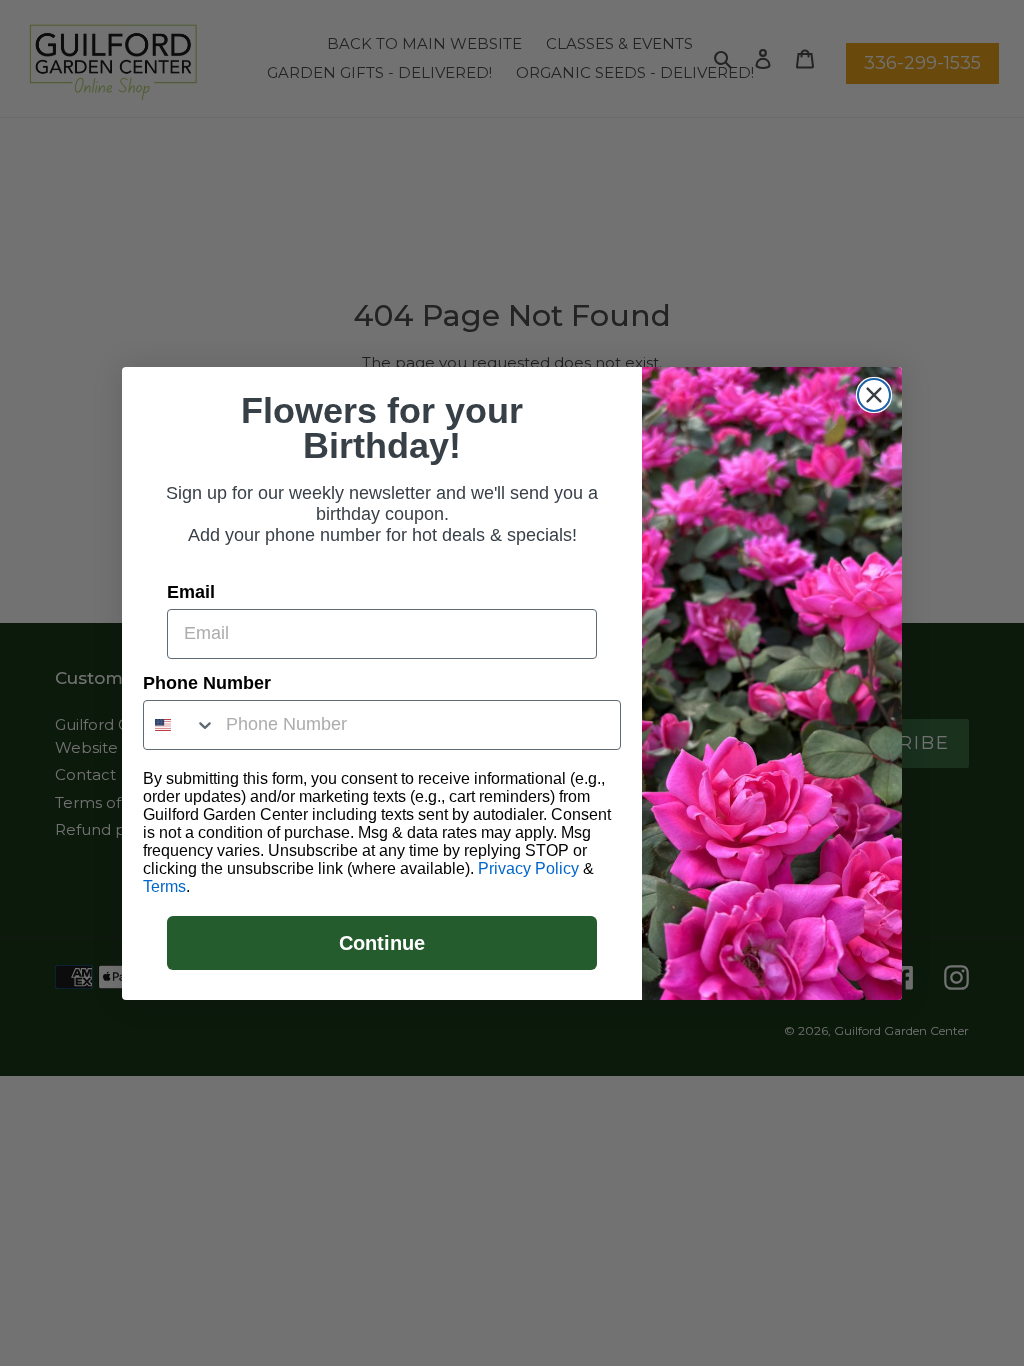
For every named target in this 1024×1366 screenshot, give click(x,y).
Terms (164, 886)
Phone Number (207, 683)
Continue (382, 943)
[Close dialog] (874, 395)
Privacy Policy (528, 868)
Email (191, 592)
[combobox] (180, 725)
